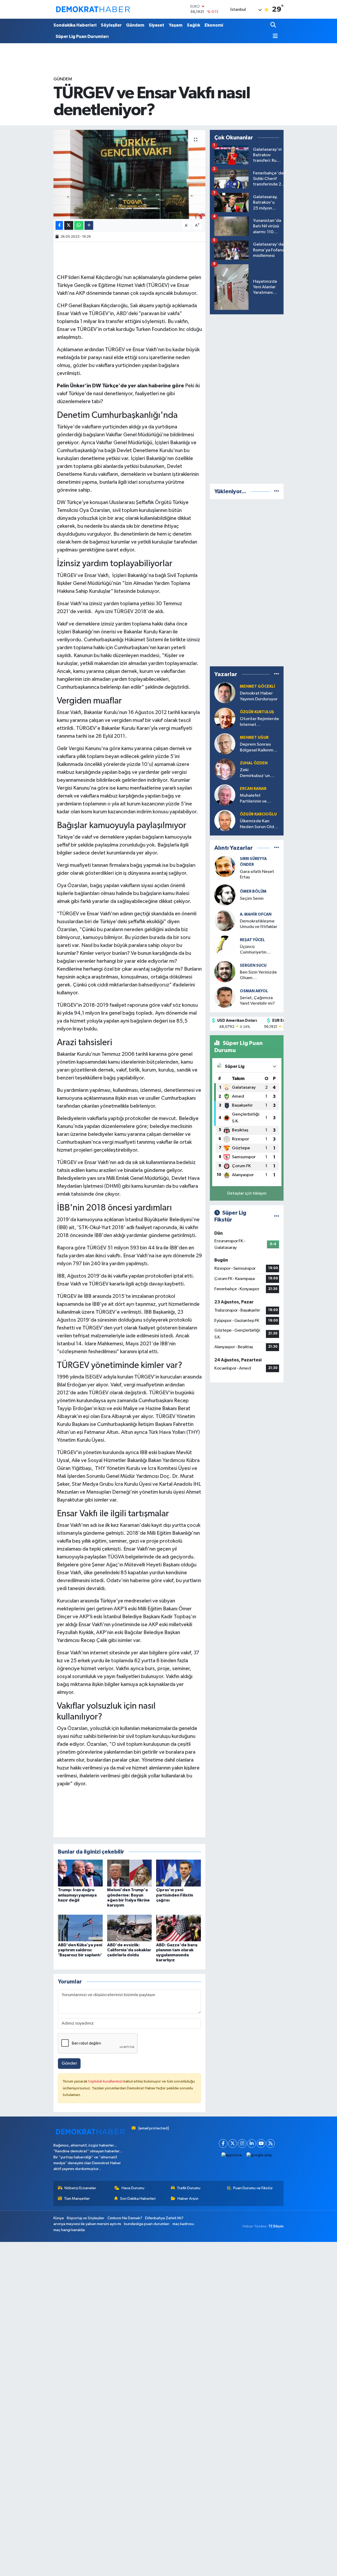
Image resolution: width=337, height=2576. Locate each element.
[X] (233, 2144)
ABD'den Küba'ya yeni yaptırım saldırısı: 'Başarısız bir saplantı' (80, 1950)
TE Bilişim (276, 2226)
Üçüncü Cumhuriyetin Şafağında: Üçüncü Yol (258, 950)
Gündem (135, 25)
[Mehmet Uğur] (225, 744)
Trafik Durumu (189, 2188)
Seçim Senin (252, 899)
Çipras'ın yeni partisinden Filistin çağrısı (175, 1895)
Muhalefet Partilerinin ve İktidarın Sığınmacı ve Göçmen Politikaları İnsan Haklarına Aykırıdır (258, 799)
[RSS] (271, 2144)
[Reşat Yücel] (225, 946)
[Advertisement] (249, 398)
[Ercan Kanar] (225, 795)
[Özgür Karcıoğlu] (225, 820)
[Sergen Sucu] (225, 972)
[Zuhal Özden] (225, 769)
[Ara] (274, 25)
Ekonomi (214, 25)
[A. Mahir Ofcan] (225, 920)
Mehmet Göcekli (257, 686)
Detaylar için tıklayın (247, 1193)
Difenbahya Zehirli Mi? (164, 2218)
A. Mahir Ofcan (256, 914)
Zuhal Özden (254, 763)
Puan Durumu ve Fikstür (253, 2188)
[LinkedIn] (252, 2144)
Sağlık (194, 25)
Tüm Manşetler (77, 2199)
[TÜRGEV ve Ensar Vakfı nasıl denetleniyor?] (129, 174)
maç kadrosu (183, 2224)
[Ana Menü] (274, 36)
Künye (59, 2218)
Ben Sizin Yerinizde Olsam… (258, 975)
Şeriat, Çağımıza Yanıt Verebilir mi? (257, 1001)
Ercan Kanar (253, 789)
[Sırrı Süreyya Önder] (225, 866)
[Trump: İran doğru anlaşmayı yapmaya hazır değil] (80, 1873)
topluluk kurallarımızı (106, 2081)
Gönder (69, 2063)
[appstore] (232, 2155)
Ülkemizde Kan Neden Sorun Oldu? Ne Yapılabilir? (259, 824)
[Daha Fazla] (89, 225)
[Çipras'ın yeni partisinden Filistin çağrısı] (179, 1873)
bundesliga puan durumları (147, 2224)
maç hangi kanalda (69, 2230)
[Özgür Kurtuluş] (225, 718)
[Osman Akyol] (225, 997)
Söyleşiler (111, 25)
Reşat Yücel (252, 940)
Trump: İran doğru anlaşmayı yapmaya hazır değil (77, 1895)
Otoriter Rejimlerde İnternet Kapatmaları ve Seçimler (259, 722)
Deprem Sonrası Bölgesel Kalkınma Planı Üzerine (258, 748)
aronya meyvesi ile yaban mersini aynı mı (87, 2224)
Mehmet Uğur (254, 738)
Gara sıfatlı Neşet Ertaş (257, 874)
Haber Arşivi (188, 2199)
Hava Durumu (133, 2188)
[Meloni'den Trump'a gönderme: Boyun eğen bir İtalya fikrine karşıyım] (130, 1873)
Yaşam (176, 25)
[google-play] (259, 2155)
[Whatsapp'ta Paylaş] (79, 225)
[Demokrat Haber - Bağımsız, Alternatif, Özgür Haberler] (93, 9)
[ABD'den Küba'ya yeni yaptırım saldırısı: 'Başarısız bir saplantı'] (80, 1928)
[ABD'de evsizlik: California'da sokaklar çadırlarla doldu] (130, 1928)
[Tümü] (277, 492)
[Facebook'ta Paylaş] (59, 225)
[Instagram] (242, 2144)
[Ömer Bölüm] (225, 895)
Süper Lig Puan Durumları (82, 36)
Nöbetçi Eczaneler (80, 2188)
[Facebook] (223, 2144)
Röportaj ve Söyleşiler (86, 2218)
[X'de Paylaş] (69, 225)
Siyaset (157, 25)
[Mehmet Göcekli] (225, 693)
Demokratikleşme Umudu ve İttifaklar (259, 924)
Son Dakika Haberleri (138, 2199)
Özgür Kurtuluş (257, 712)
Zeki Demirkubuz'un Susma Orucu (255, 773)
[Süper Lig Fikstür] (277, 1216)
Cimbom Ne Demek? (125, 2218)
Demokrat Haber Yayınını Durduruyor (259, 696)
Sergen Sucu (253, 966)
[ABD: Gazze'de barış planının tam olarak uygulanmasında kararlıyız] (179, 1928)
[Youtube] (261, 2144)
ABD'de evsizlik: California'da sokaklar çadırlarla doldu (129, 1950)
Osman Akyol (254, 991)
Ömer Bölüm (253, 891)
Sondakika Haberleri (75, 25)
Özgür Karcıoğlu (258, 814)
